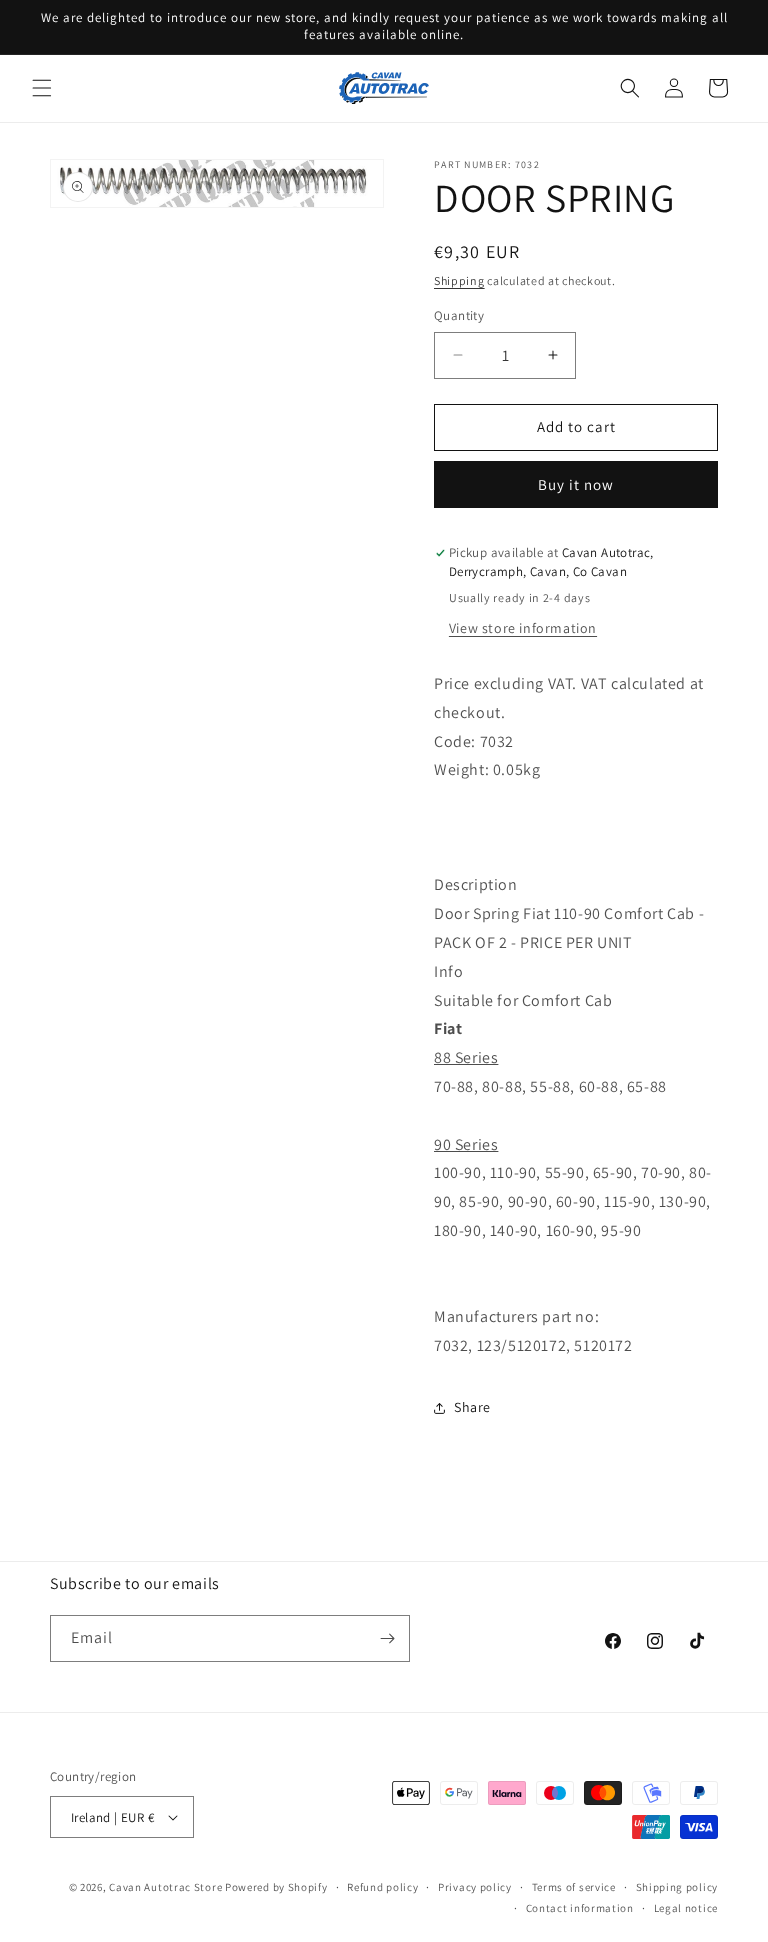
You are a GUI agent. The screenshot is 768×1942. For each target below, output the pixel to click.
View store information (523, 628)
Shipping (459, 280)
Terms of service (574, 1887)
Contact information (580, 1908)
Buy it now (576, 484)
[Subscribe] (387, 1638)
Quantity (459, 315)
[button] (42, 88)
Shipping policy (677, 1887)
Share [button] (472, 1407)
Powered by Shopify (276, 1887)
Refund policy (382, 1887)
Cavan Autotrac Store (167, 1887)
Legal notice (686, 1908)
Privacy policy (475, 1887)
